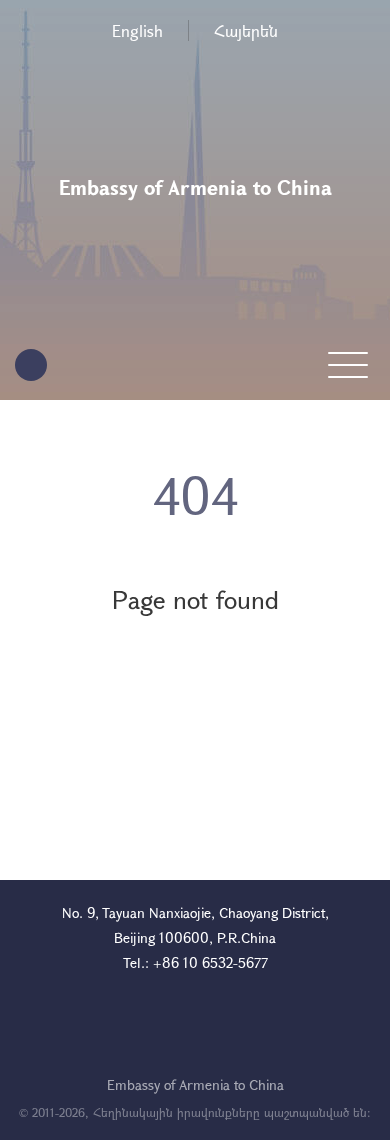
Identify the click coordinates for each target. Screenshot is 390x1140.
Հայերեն (246, 30)
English (137, 30)
